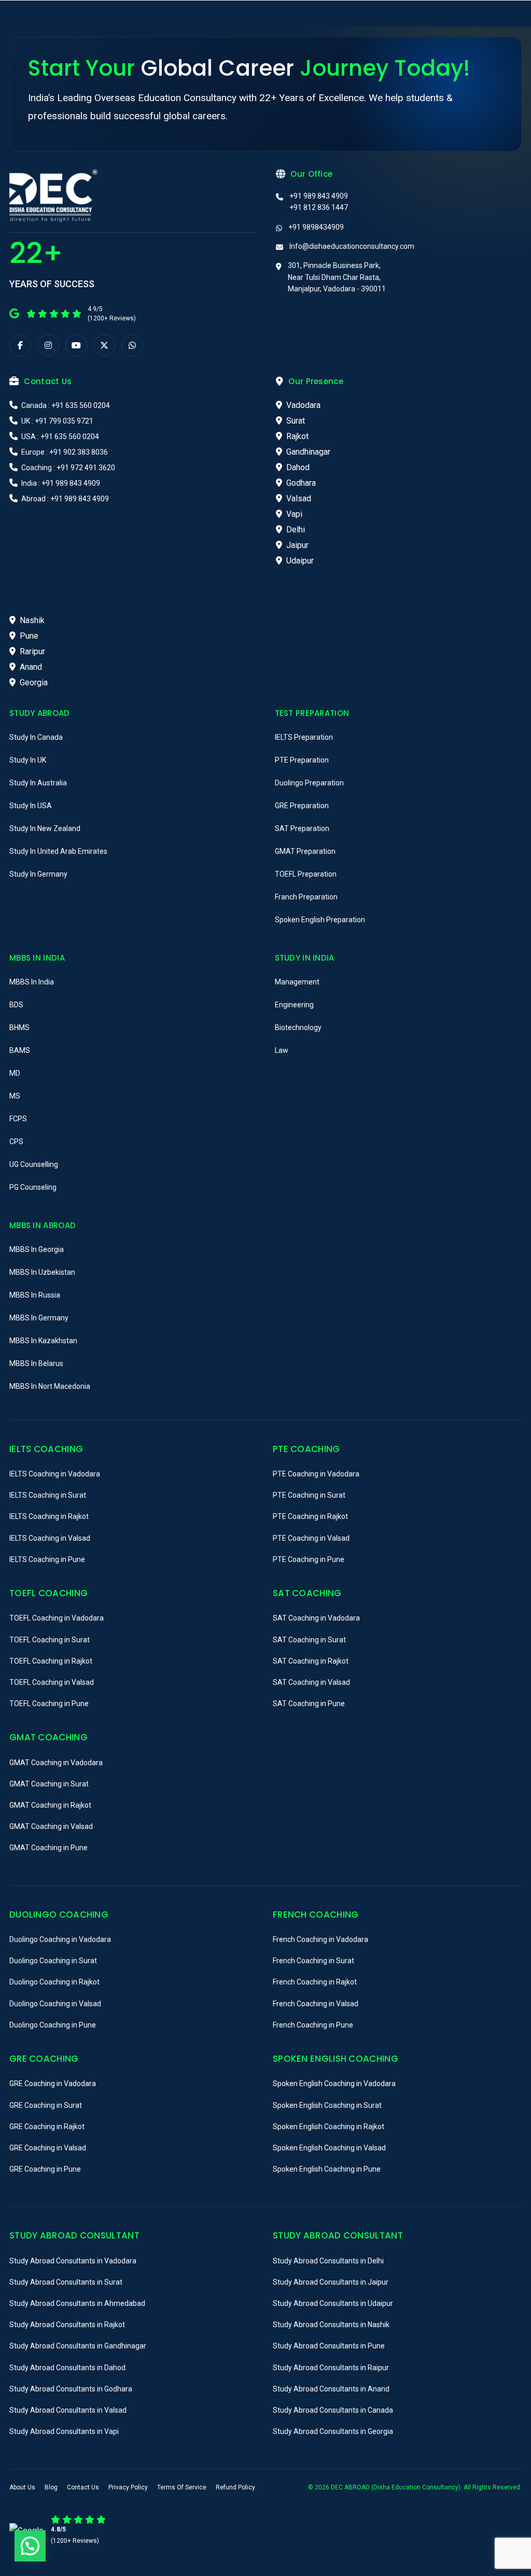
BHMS (19, 1027)
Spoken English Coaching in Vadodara (334, 2084)
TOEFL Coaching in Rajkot (51, 1661)
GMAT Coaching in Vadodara (56, 1763)
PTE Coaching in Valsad (311, 1538)
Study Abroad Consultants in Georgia (333, 2431)
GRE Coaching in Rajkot (47, 2127)
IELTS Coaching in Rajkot (49, 1516)
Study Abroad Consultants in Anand (331, 2389)
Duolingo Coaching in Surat (53, 1961)
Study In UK (28, 760)
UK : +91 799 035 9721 (57, 421)
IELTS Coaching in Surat (48, 1495)
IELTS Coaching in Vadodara (55, 1474)
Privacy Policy (128, 2487)
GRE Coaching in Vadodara (53, 2084)
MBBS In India (32, 982)
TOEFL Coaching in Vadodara (57, 1618)
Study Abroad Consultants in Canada (333, 2410)
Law (282, 1050)
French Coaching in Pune (313, 2025)
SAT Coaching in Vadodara (316, 1618)
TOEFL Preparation (306, 874)
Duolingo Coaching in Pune (53, 2025)
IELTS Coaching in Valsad (50, 1538)
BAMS (20, 1050)
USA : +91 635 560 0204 (59, 437)
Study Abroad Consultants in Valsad (68, 2410)
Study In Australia (38, 783)
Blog (51, 2487)
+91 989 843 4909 (319, 196)
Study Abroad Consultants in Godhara (71, 2389)
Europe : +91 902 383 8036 (64, 452)
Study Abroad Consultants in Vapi (64, 2431)
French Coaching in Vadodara (320, 1939)
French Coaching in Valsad (316, 2004)
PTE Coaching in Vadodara (316, 1474)
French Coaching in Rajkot (315, 1982)
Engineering (294, 1005)
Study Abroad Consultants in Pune (329, 2346)
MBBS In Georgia (37, 1249)
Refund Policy (235, 2487)
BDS (16, 1005)
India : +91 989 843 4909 (60, 483)
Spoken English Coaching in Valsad (329, 2148)
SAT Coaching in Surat (309, 1640)
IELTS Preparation (304, 737)
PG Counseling (33, 1187)
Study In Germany (38, 874)
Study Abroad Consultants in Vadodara (73, 2261)
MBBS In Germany (39, 1318)
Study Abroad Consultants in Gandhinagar (78, 2346)
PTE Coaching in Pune (309, 1559)
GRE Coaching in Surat (46, 2105)
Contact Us (83, 2487)
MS (15, 1096)
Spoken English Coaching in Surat (327, 2105)
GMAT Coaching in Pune (48, 1848)
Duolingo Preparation (309, 783)
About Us (22, 2487)
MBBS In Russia (35, 1295)
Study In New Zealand (45, 828)
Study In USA (31, 806)
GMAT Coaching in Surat (49, 1784)
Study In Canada (36, 737)
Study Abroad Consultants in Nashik (331, 2325)
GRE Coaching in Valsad (48, 2148)
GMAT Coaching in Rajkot (50, 1805)
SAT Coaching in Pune (309, 1704)
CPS (16, 1142)
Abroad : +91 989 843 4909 (64, 499)
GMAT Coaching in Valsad (51, 1826)
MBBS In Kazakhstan (43, 1341)
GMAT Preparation (305, 851)
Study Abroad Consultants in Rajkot (67, 2325)
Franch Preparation (306, 897)
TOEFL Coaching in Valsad (52, 1682)
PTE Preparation (302, 760)
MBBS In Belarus (36, 1363)
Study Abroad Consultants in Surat (66, 2282)
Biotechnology (298, 1027)
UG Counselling (34, 1164)
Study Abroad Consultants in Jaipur (331, 2282)
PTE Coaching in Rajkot (310, 1516)
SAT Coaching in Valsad (311, 1682)
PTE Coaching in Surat (309, 1495)
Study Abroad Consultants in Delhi (328, 2261)
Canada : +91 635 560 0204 (65, 405)
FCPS (18, 1119)
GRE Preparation (302, 806)
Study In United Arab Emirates (58, 851)
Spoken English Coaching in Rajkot (329, 2127)
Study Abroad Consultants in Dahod (67, 2368)
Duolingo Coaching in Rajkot (54, 1982)
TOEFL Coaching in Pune (49, 1704)
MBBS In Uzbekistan (42, 1272)
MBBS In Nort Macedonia (50, 1386)
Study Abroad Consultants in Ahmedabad (77, 2303)
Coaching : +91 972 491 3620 (67, 468)
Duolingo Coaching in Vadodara (60, 1939)
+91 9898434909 (316, 227)
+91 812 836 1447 (319, 207)
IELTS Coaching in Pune (47, 1559)
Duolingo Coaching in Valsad (55, 2004)
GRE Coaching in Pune (45, 2169)
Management (297, 982)
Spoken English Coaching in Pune (327, 2169)
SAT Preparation (302, 828)
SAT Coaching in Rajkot (311, 1661)
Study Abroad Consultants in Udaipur (333, 2303)
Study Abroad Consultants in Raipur (331, 2368)
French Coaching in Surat (313, 1961)
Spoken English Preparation (320, 920)
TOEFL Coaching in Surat (50, 1640)
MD (15, 1073)
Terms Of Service (182, 2487)
